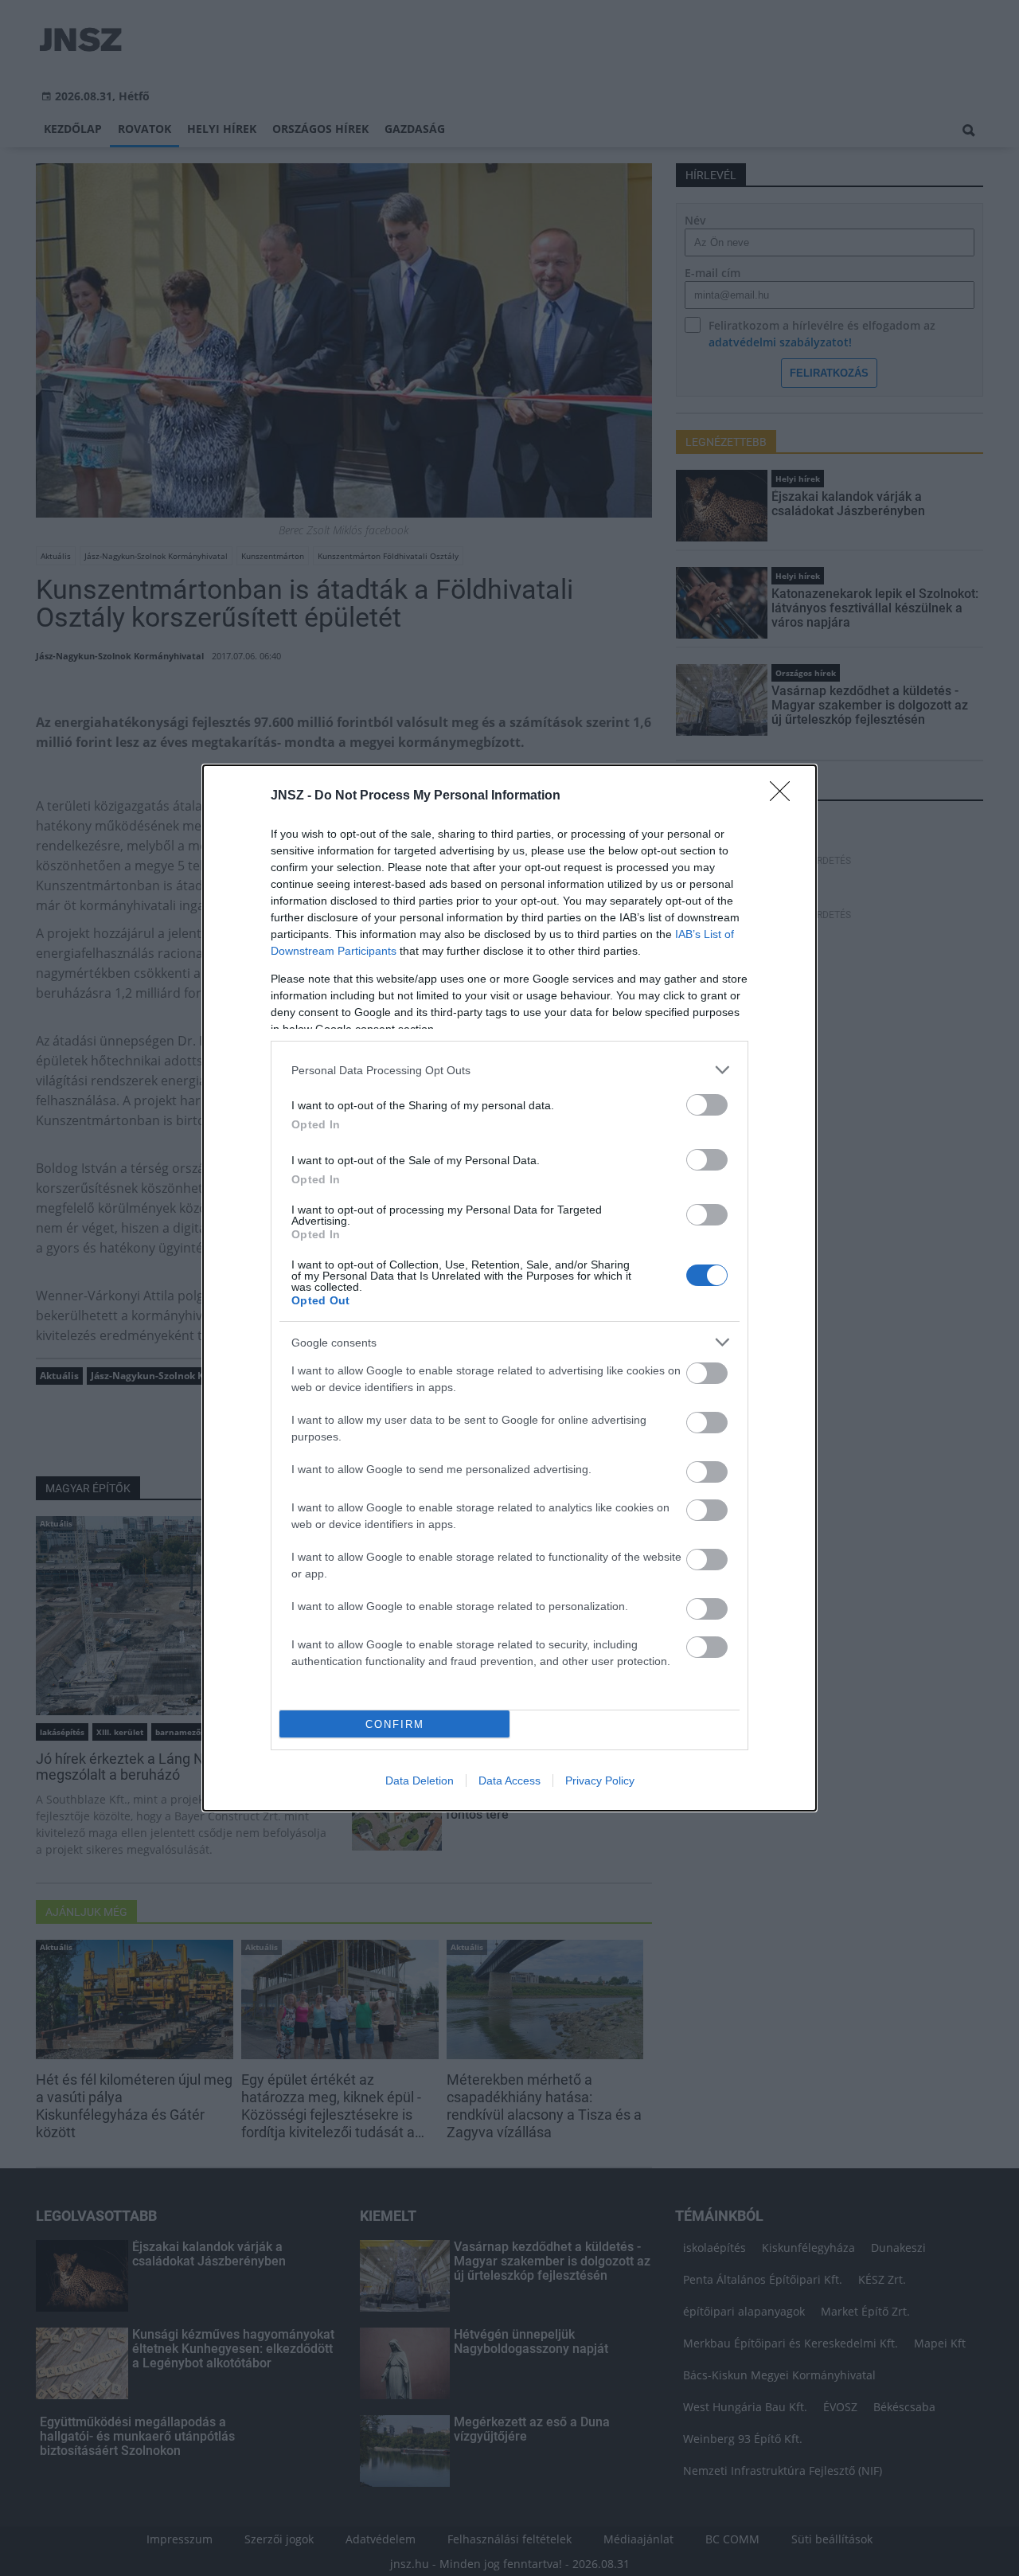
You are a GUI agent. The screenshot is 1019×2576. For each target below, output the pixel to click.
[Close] (785, 796)
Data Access (509, 1781)
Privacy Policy (600, 1781)
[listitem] (509, 1070)
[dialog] (509, 1288)
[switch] (707, 1105)
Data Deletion (420, 1781)
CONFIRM (395, 1724)
